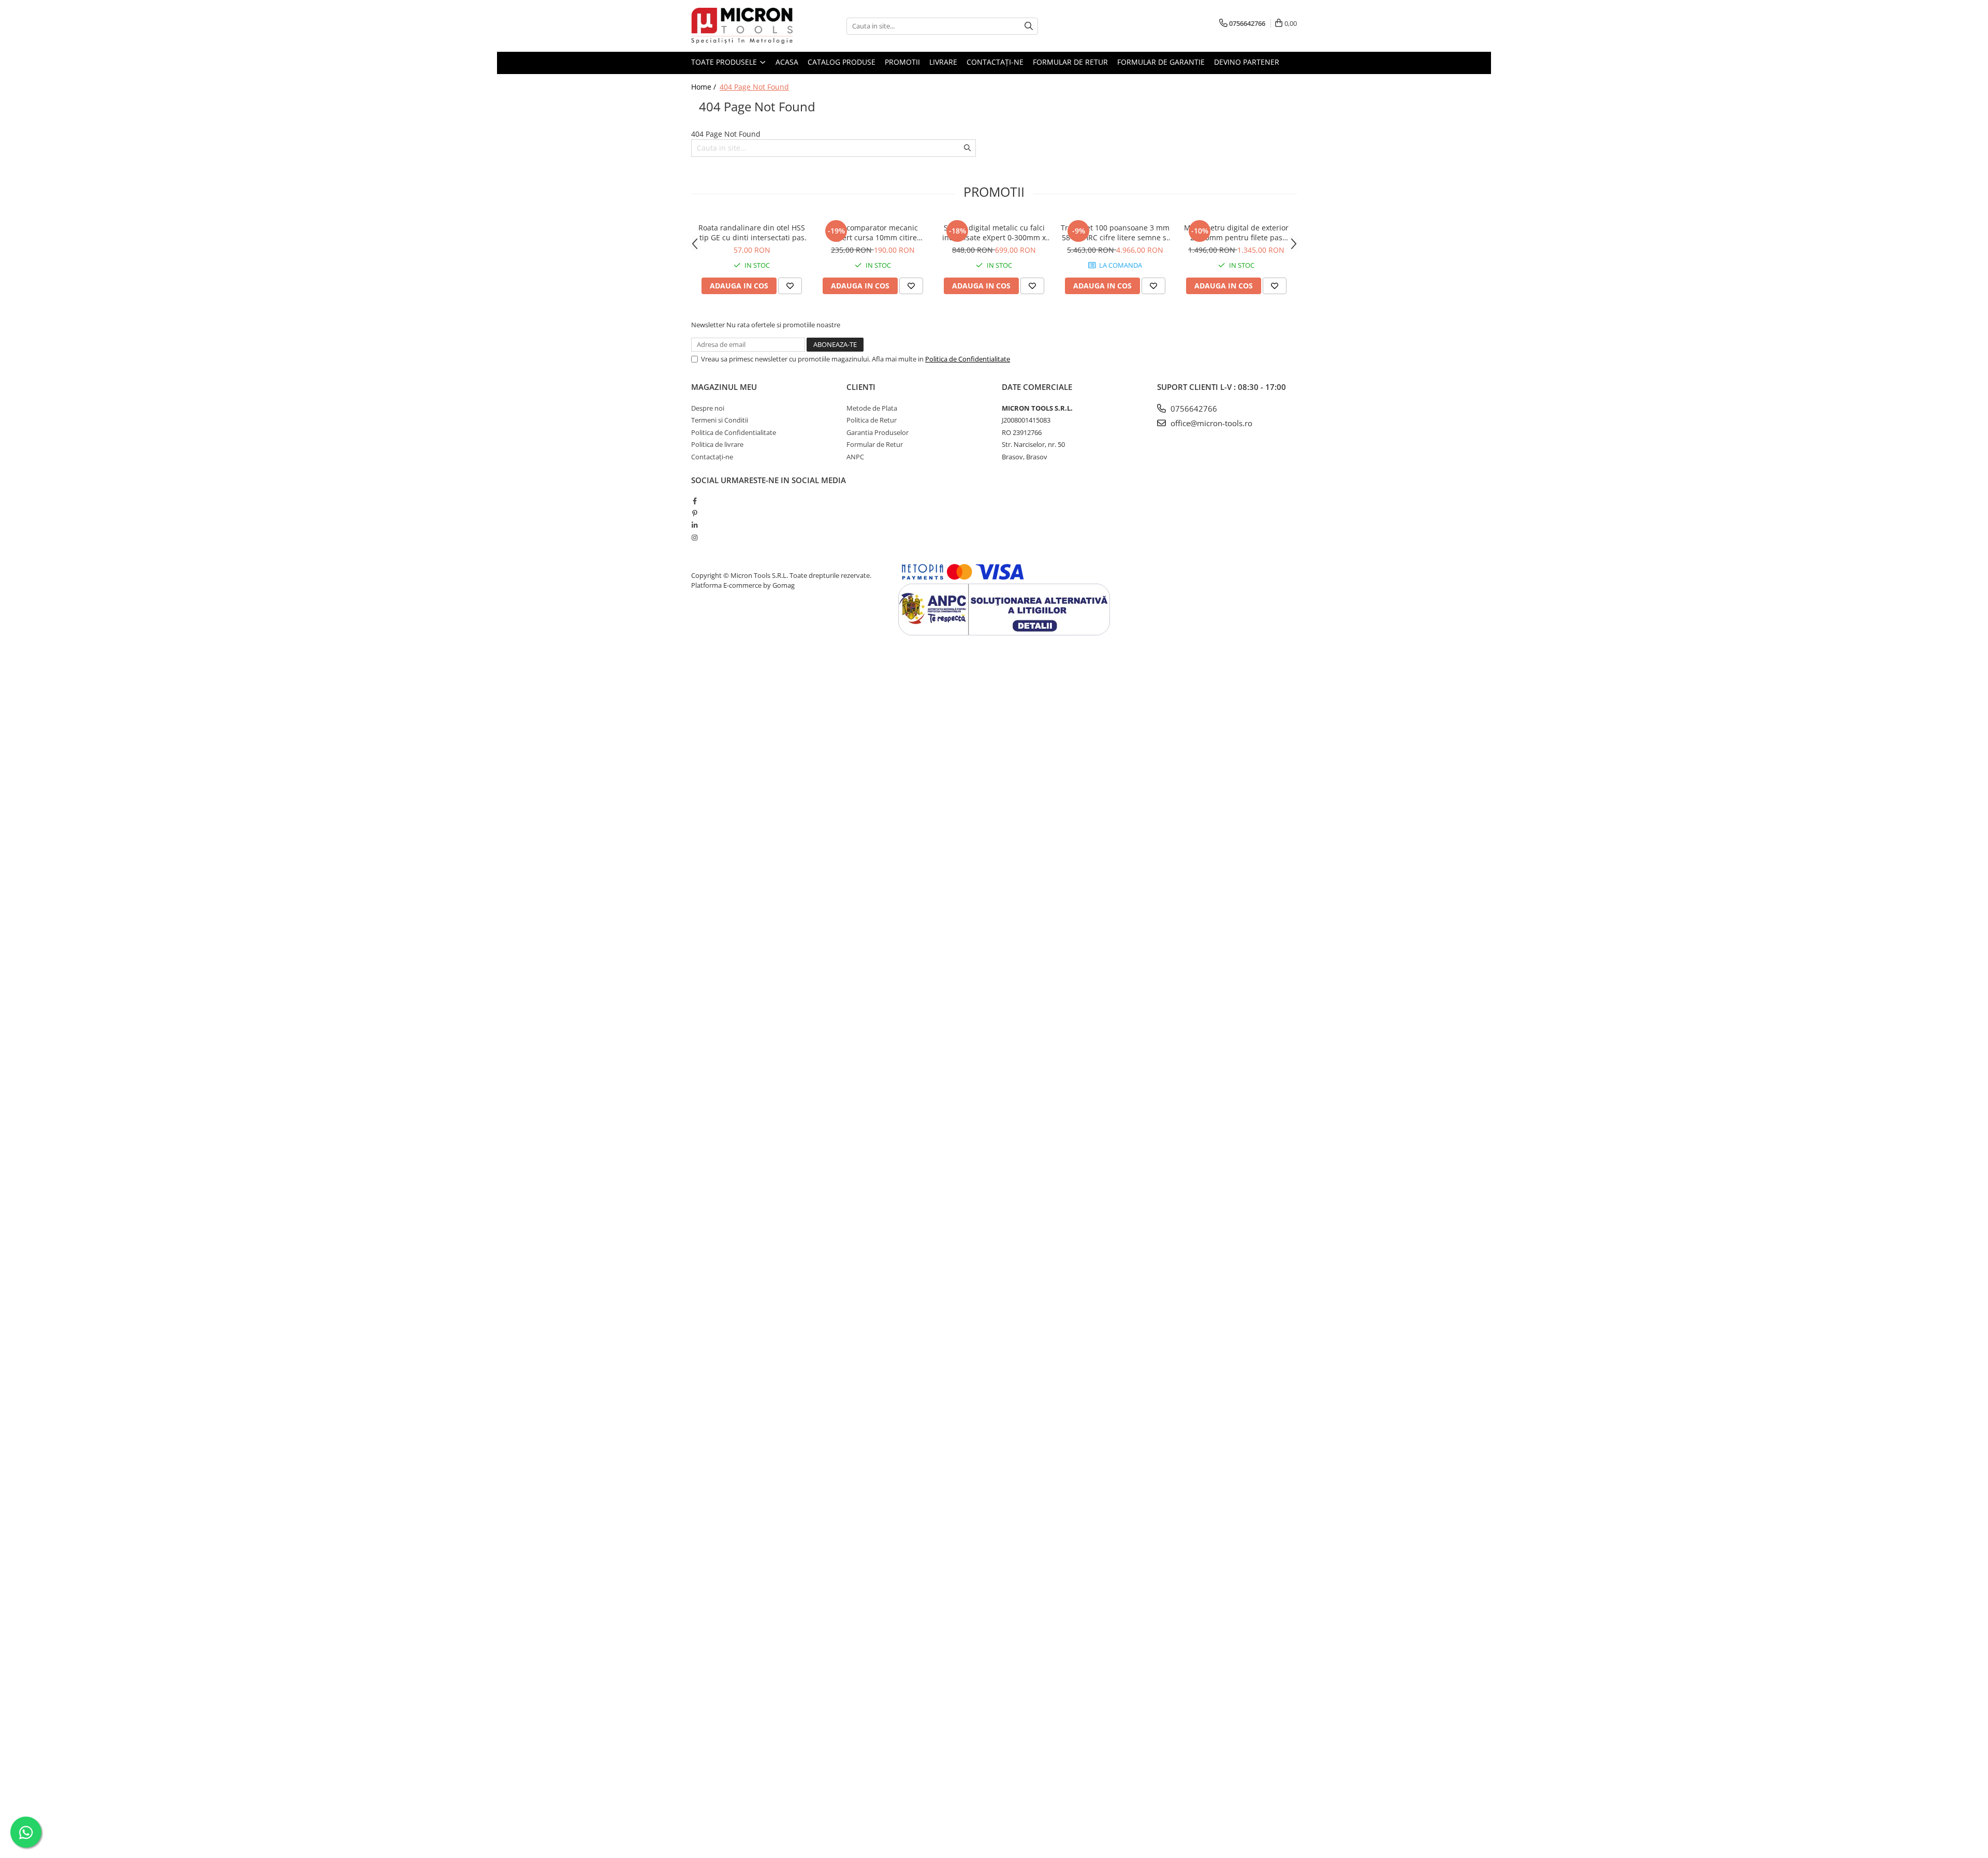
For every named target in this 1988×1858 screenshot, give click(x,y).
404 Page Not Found (754, 87)
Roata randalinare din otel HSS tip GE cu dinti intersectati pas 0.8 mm (752, 233)
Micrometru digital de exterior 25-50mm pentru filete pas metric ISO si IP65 (1236, 233)
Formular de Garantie (1161, 62)
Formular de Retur (1070, 62)
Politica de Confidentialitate (968, 359)
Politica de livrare (717, 444)
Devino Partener (1247, 62)
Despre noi (708, 408)
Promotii (902, 62)
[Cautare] (1029, 26)
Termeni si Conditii (720, 420)
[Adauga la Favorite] (790, 286)
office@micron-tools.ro (1210, 423)
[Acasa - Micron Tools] (743, 26)
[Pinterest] (695, 513)
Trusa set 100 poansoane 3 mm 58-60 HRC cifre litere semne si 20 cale (1115, 233)
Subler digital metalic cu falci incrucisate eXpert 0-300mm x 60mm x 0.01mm (994, 233)
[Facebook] (695, 501)
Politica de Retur (872, 420)
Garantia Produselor (878, 432)
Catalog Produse (842, 62)
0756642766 (1193, 409)
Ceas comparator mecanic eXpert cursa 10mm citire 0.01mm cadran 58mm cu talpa (873, 233)
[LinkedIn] (695, 525)
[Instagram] (695, 538)
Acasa (787, 62)
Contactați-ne (995, 62)
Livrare (943, 62)
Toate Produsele (725, 62)
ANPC (855, 457)
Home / (705, 87)
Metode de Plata (872, 408)
